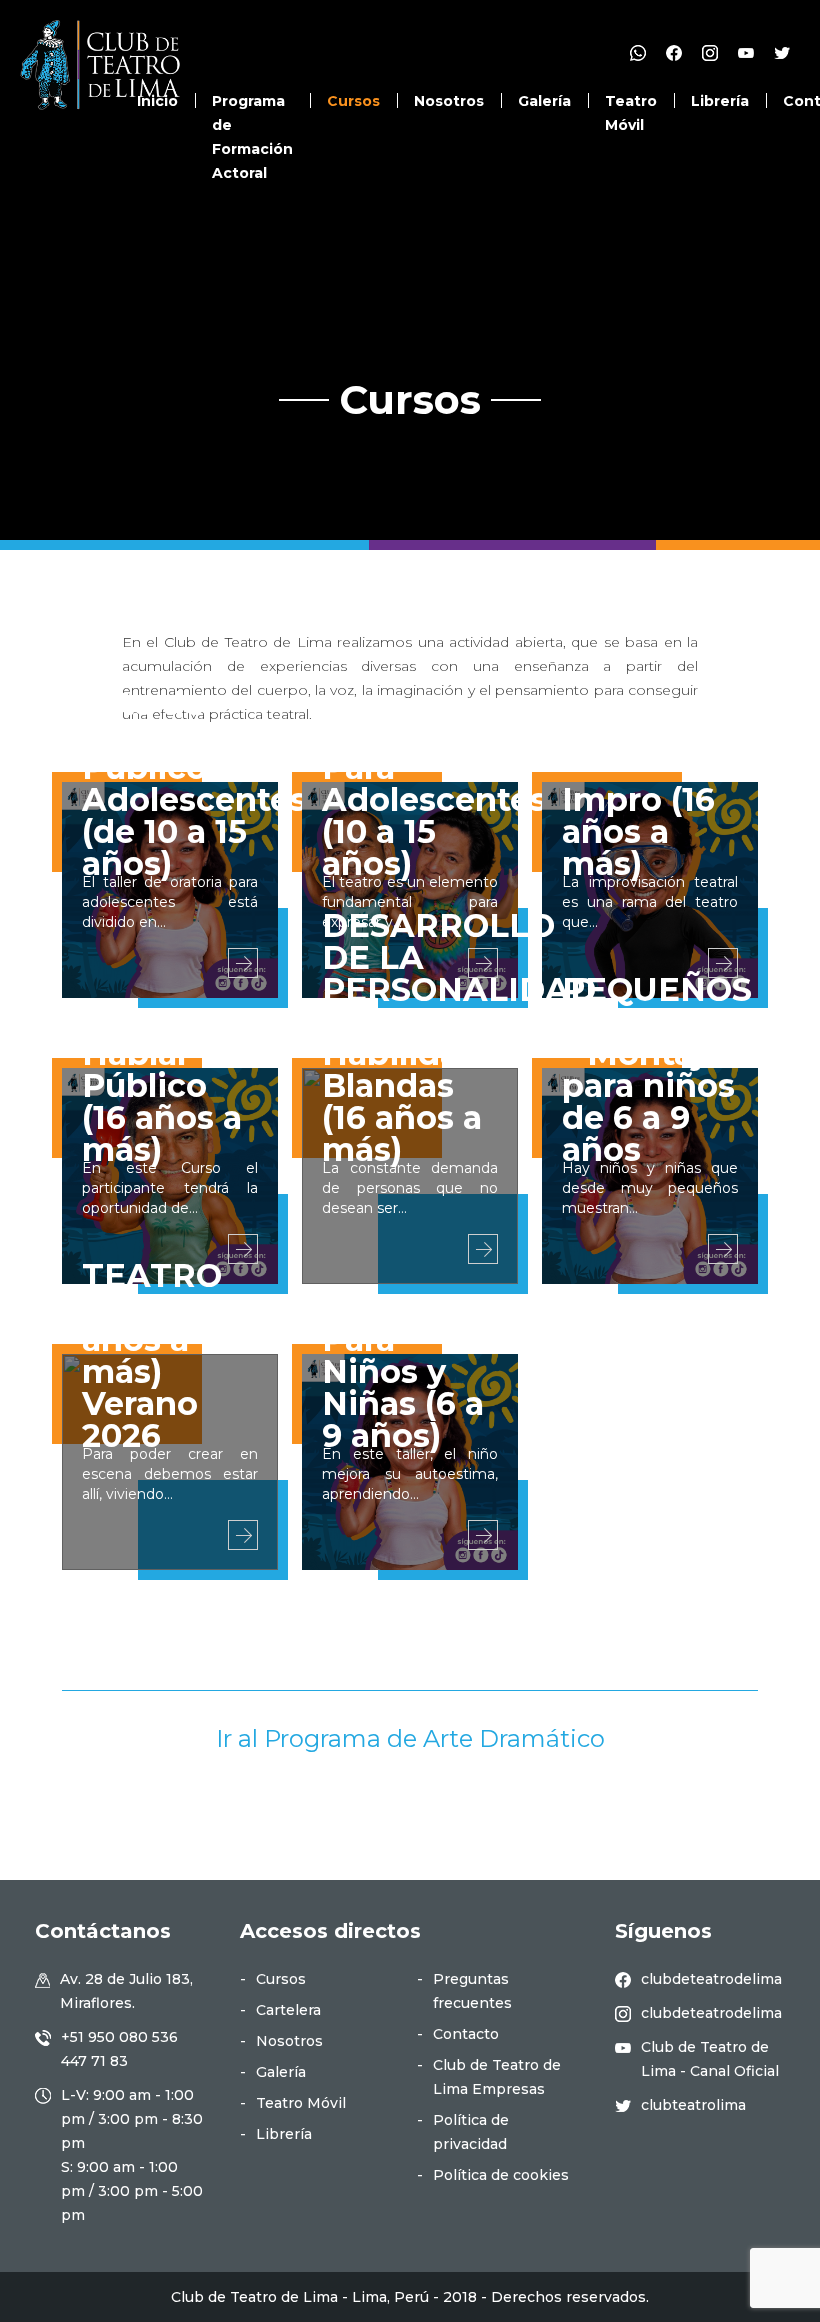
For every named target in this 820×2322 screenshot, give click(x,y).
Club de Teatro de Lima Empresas (497, 2077)
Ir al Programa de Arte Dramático (410, 1738)
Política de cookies (501, 2175)
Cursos (353, 101)
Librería (720, 101)
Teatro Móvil (301, 2103)
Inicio (157, 101)
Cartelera (288, 2010)
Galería (544, 101)
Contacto (466, 2034)
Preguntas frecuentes (472, 1991)
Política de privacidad (471, 2132)
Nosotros (449, 101)
